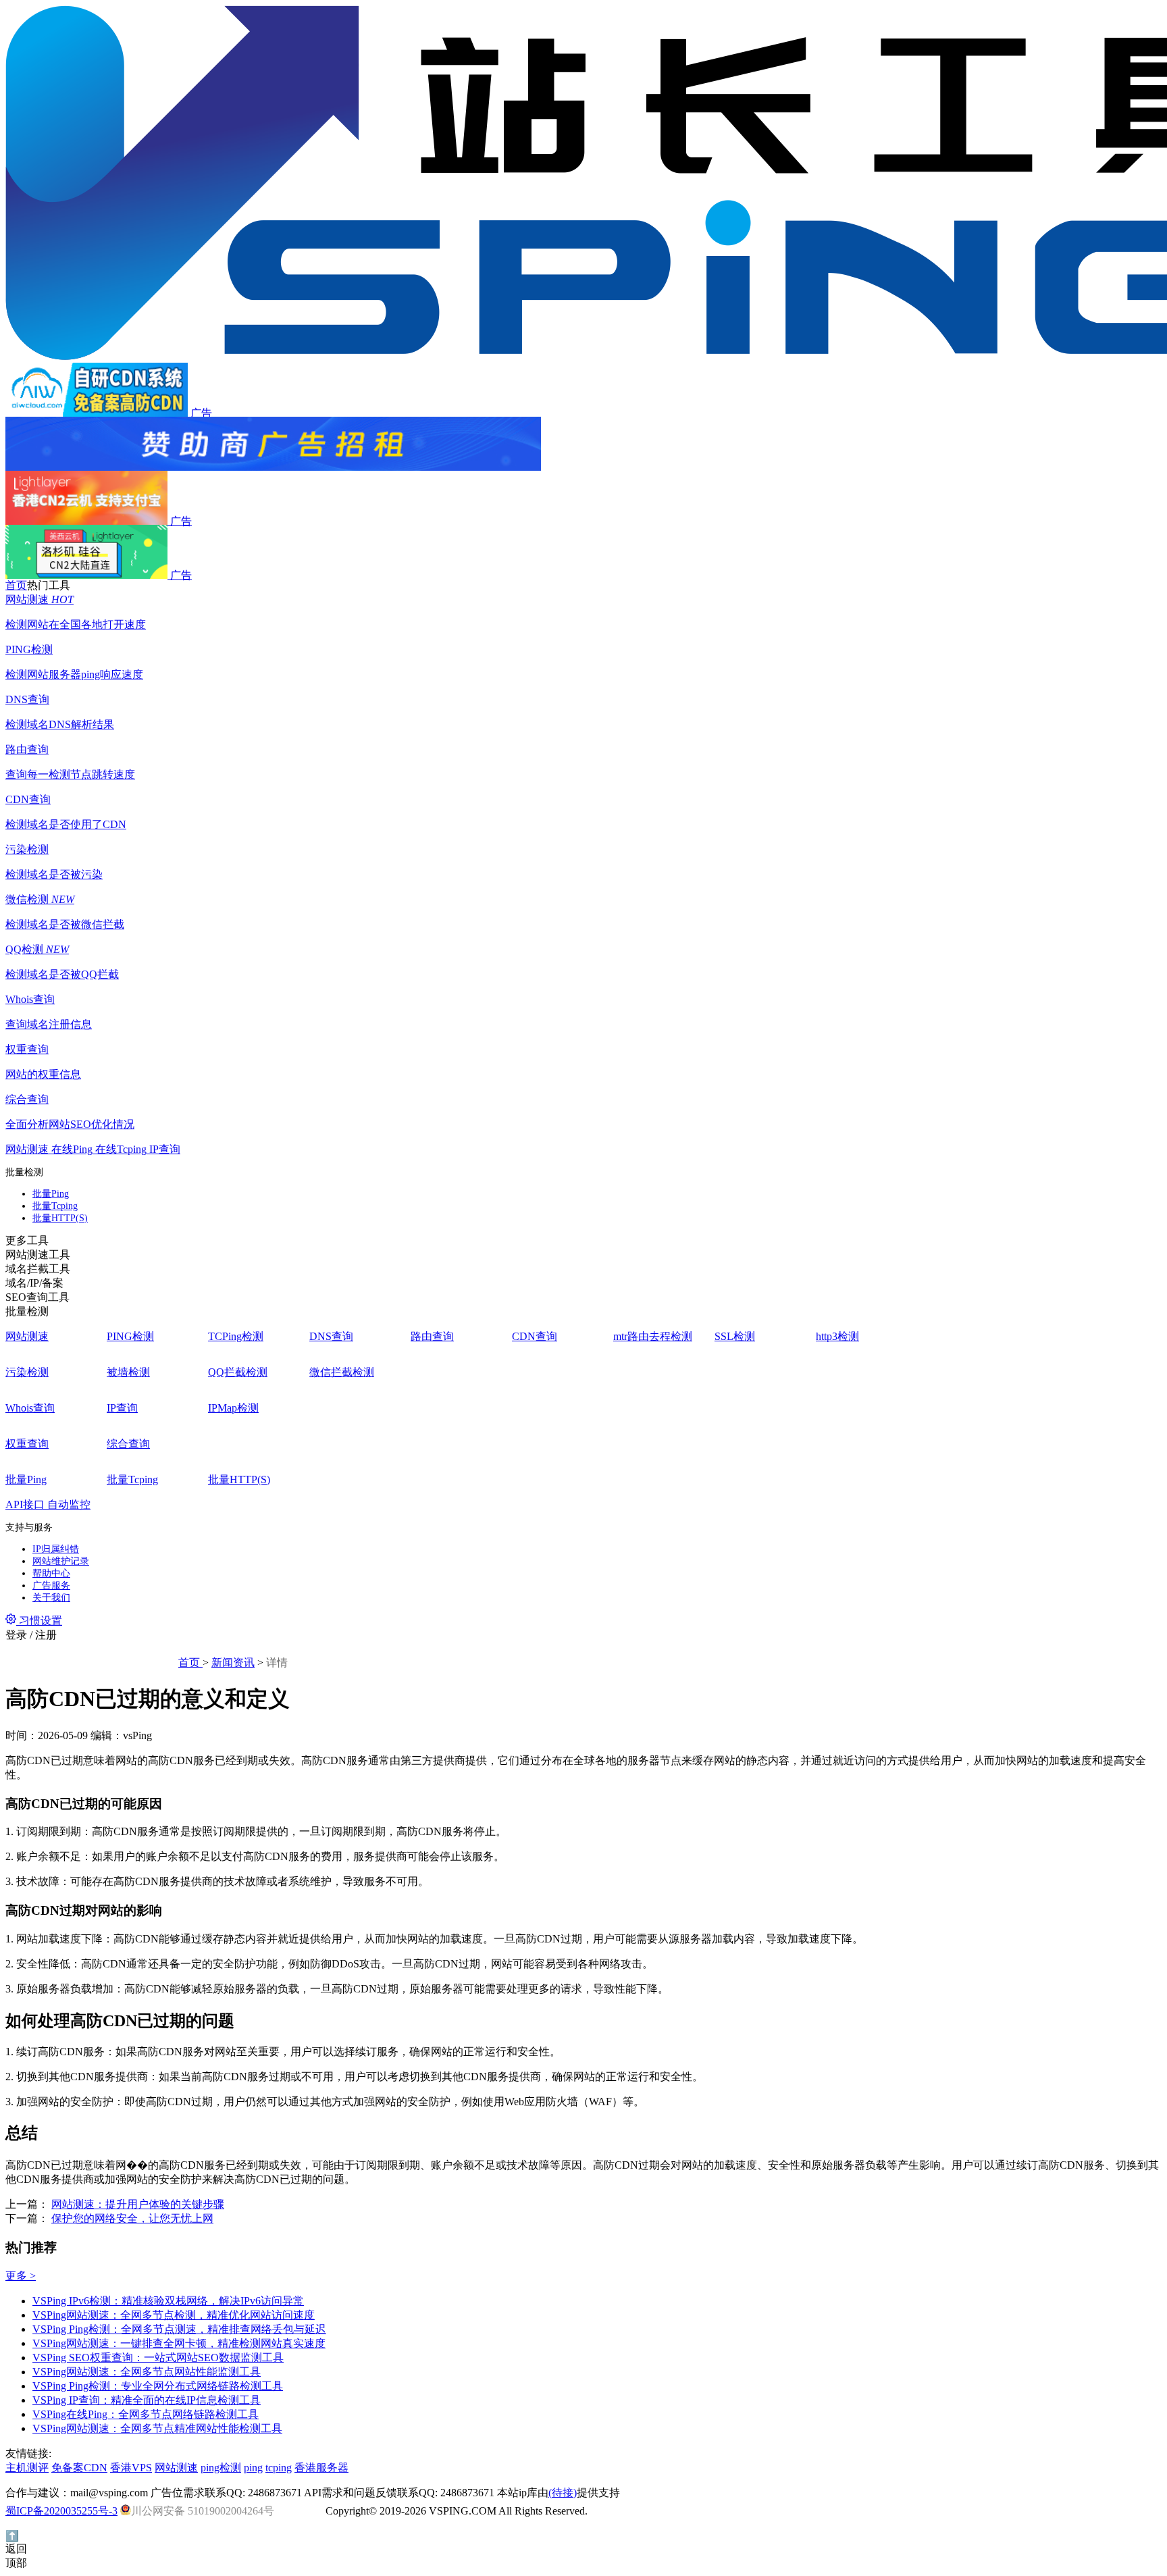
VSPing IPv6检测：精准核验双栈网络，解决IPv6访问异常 (168, 2301)
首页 (190, 1663)
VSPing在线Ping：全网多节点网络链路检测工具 (146, 2414)
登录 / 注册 (31, 1635)
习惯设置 (39, 1621)
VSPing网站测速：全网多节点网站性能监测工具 (147, 2372)
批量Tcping (55, 1206)
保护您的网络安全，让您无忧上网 (132, 2218)
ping (253, 2468)
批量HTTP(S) (60, 1218)
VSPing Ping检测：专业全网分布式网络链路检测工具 (158, 2386)
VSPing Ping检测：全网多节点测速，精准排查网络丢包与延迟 (179, 2329)
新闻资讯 (233, 1663)
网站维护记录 (61, 1561)
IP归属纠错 (56, 1549)
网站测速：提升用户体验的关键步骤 (138, 2204)
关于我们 (51, 1598)
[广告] (583, 444)
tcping (279, 2468)
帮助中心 (51, 1573)
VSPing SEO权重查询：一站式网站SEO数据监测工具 (158, 2358)
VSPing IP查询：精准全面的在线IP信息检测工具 (147, 2400)
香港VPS (131, 2468)
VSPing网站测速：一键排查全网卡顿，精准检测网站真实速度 (179, 2343)
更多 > (21, 2276)
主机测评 (27, 2468)
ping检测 (221, 2468)
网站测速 (176, 2468)
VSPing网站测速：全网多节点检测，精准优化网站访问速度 (174, 2315)
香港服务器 (321, 2468)
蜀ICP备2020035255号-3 (61, 2511)
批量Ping (51, 1194)
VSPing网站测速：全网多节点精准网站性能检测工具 (157, 2428)
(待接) (563, 2493)
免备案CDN (79, 2468)
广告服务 (51, 1586)
